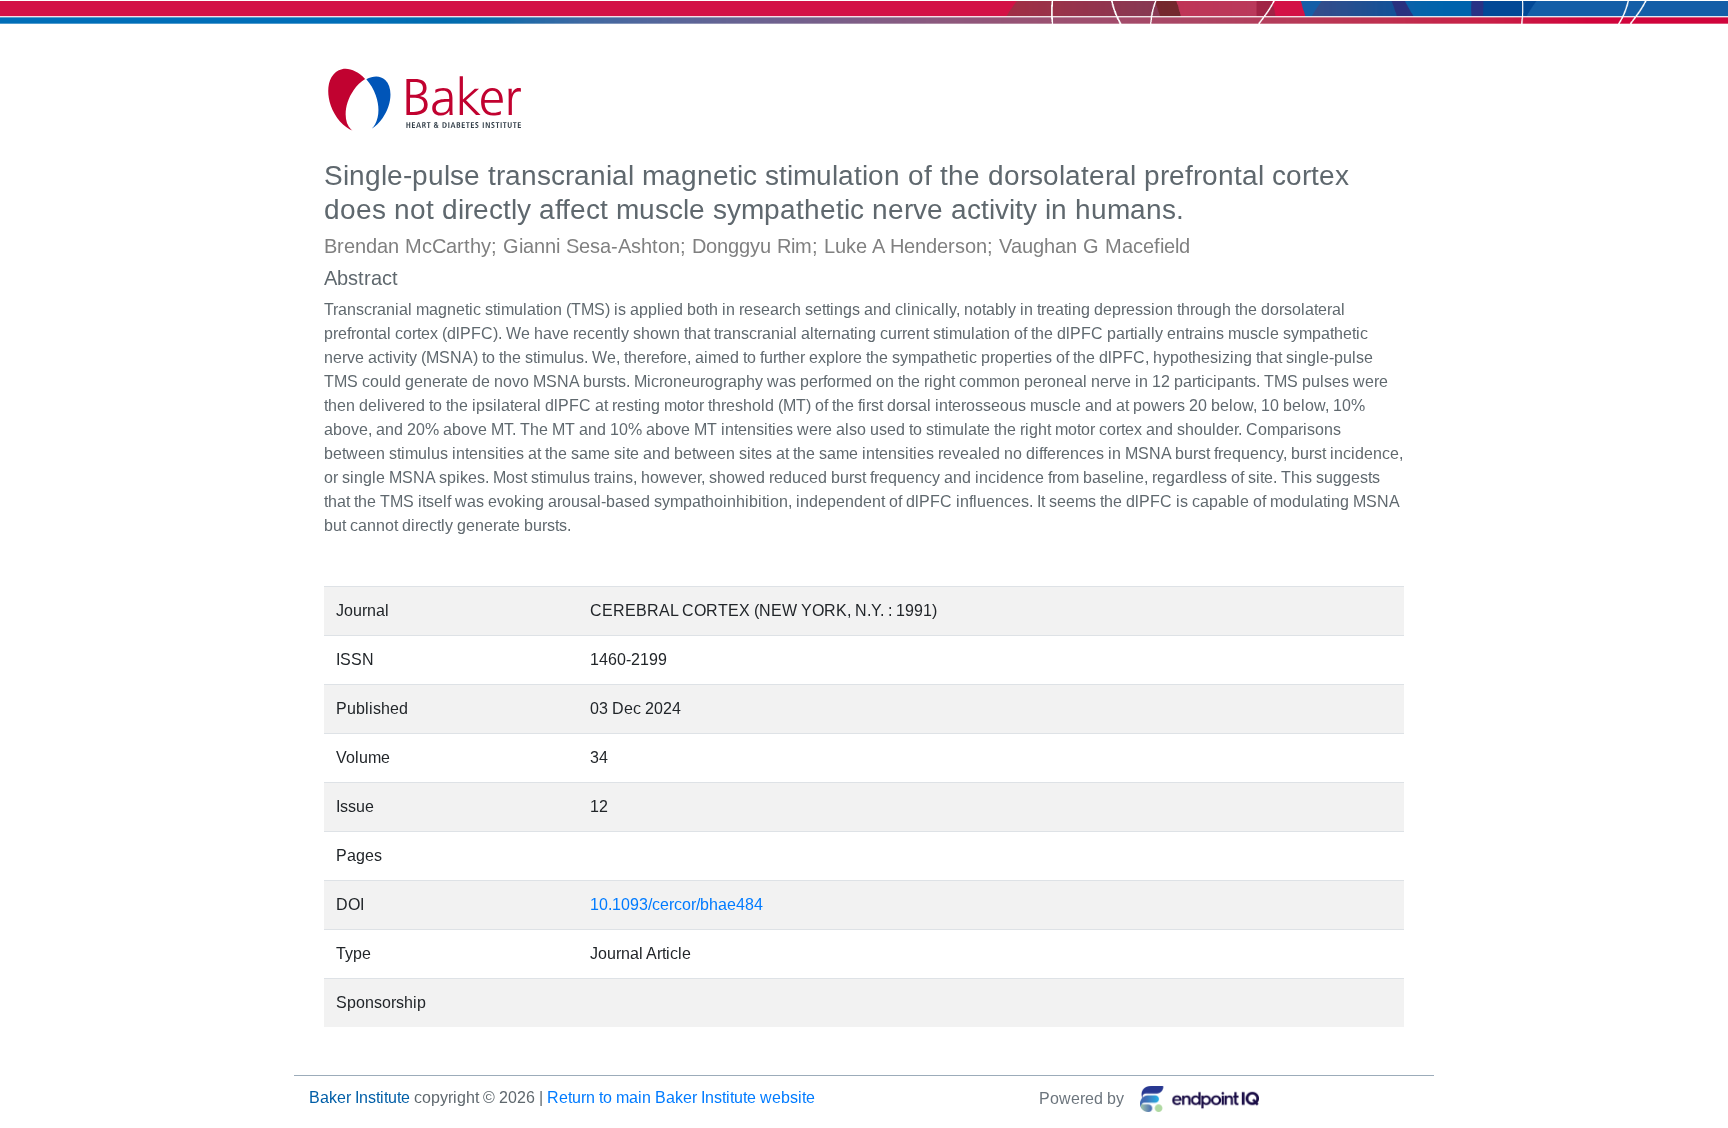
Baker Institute (359, 1097)
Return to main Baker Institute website (681, 1097)
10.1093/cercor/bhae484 (676, 904)
